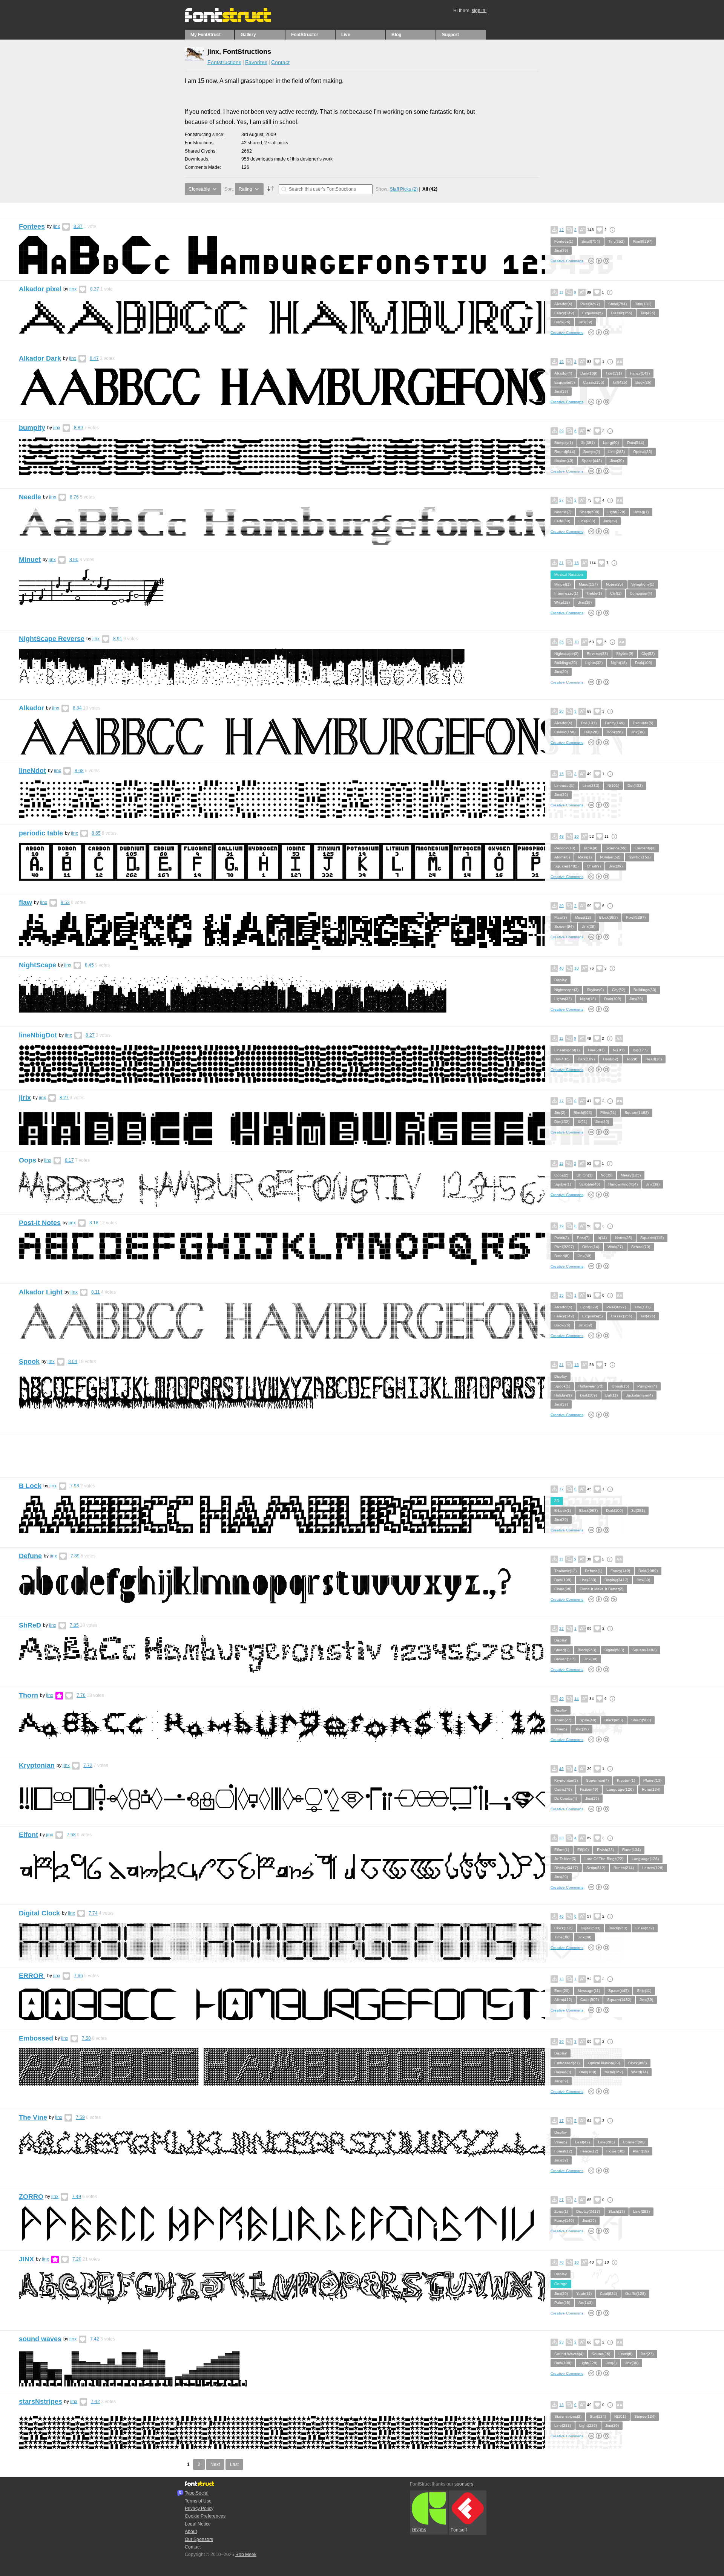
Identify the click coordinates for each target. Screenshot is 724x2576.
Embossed (36, 2038)
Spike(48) (588, 1720)
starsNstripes (41, 2402)
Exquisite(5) (592, 313)
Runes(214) (624, 1868)
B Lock (30, 1486)
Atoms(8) (562, 857)
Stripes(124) (645, 2416)
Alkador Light (41, 1292)
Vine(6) (561, 1729)
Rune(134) (651, 1789)
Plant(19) (641, 2151)
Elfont (28, 1835)
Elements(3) (645, 848)
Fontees (32, 226)
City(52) (648, 654)
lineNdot (32, 771)
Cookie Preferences (205, 2516)
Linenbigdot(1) (567, 1050)
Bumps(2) (592, 452)
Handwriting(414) (623, 1184)
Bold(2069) (648, 1571)
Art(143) (585, 2303)
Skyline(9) (625, 654)
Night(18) (619, 663)
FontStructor (305, 35)
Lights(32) (594, 663)
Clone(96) (563, 1589)
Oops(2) (561, 1175)
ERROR (32, 1976)
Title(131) (643, 304)
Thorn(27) (563, 1720)
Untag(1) (641, 512)
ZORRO (31, 2197)
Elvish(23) (605, 1850)
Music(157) (588, 584)
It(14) (602, 1238)
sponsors (464, 2484)
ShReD (30, 1625)
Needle (30, 497)
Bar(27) (647, 2354)
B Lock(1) (563, 1511)
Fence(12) (589, 2151)
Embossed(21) (567, 2063)
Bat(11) (611, 1395)
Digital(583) (614, 1650)
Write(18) (562, 602)
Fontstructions (224, 62)
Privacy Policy (199, 2509)
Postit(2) (561, 1238)
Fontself (459, 2530)
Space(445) (592, 461)
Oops (28, 1160)
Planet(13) (652, 1780)
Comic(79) (563, 1789)
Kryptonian (37, 1765)
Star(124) (598, 2416)
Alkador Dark (40, 358)
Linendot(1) (564, 785)
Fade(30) (562, 521)
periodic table (41, 833)
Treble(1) (594, 593)
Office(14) (591, 1247)
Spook (29, 1361)
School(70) (641, 1247)
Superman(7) (597, 1780)
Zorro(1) (561, 2211)
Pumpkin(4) (647, 1386)
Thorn (28, 1695)
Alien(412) (563, 2000)
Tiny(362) (616, 241)
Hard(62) (610, 1059)
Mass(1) (585, 857)
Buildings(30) (566, 663)
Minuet (30, 560)
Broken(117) (565, 1659)
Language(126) (620, 1789)
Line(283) (617, 452)
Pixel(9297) (643, 241)
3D (557, 1501)
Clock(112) (563, 1928)
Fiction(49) (589, 1789)
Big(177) (640, 1050)
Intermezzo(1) (566, 593)
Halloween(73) (591, 1386)
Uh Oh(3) (584, 1175)
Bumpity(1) (564, 443)
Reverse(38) (597, 654)
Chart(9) (594, 866)
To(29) (632, 1059)
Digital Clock (39, 1913)
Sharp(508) (589, 512)
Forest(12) (563, 2151)
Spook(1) (562, 1386)
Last (234, 2464)
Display (561, 980)
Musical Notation (569, 574)
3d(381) (588, 443)
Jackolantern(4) (639, 1395)
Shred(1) (562, 1650)
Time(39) (562, 1937)
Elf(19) (583, 1850)
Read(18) (654, 1059)
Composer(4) (641, 593)
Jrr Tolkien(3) (565, 1859)
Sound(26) (601, 2354)
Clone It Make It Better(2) (601, 1589)
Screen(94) (564, 926)
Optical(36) (643, 452)
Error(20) (562, 1991)
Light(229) (616, 512)
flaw (25, 903)
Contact (280, 62)
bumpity (32, 428)
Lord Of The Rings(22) (604, 1859)
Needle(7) (563, 512)
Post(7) (583, 1238)
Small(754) (591, 241)
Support (450, 35)
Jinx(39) (561, 250)
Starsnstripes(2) (568, 2416)
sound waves (40, 2339)
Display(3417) (616, 1580)
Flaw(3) (561, 917)
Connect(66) (634, 2142)
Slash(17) (617, 2211)
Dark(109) (589, 373)
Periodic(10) (565, 848)
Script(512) (596, 1868)
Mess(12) (583, 917)
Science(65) (616, 848)
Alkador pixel (40, 289)
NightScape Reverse (52, 639)
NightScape (38, 965)
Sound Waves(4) (569, 2354)
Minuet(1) (562, 584)
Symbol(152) (640, 857)
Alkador (31, 708)
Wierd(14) (640, 2072)
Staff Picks (404, 189)
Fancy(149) (564, 313)
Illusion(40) (564, 461)
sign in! (479, 11)
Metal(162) (614, 2072)
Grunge (561, 2284)
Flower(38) (615, 2151)
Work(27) (615, 1247)
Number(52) (610, 857)
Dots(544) (636, 443)
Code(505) (590, 2000)
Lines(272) (645, 1928)
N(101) (613, 785)
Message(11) (589, 1991)
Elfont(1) (562, 1850)
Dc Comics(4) (566, 1798)
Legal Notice (198, 2524)
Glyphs (419, 2530)
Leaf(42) (582, 2142)
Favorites (256, 62)
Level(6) (625, 2354)
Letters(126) (653, 1868)
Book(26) (562, 322)
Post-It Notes (40, 1223)
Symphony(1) (643, 584)
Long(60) (611, 443)
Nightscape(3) (566, 654)
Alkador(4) (563, 304)
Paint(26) (562, 2303)
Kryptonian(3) (566, 1780)
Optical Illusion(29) (604, 2063)
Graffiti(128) (635, 2294)
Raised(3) (563, 2072)
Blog (396, 35)
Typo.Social (197, 2493)
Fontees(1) (564, 241)
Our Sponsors (199, 2539)
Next (215, 2464)
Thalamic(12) (565, 1571)
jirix (25, 1098)
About (191, 2532)
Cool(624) (608, 2294)
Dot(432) (635, 785)
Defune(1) (594, 1571)
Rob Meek (246, 2555)
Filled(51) (608, 1113)
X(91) (582, 1122)
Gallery (248, 35)
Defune (30, 1556)
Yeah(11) (584, 2294)
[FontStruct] (236, 21)
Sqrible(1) (563, 1184)
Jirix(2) (560, 1113)
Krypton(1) (626, 1780)
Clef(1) (616, 593)
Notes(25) (614, 584)
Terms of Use (198, 2501)
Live (346, 35)
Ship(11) (644, 1991)
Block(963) (608, 917)
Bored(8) (562, 1256)
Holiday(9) (563, 1395)
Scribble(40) (590, 1184)
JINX (26, 2259)
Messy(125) (631, 1175)
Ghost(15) (620, 1386)
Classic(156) (621, 313)
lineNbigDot (38, 1035)
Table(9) (590, 848)
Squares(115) (652, 1238)
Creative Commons (567, 261)
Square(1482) (566, 866)
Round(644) (565, 452)
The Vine (33, 2117)
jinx (56, 226)
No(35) (607, 1175)
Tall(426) (648, 313)
